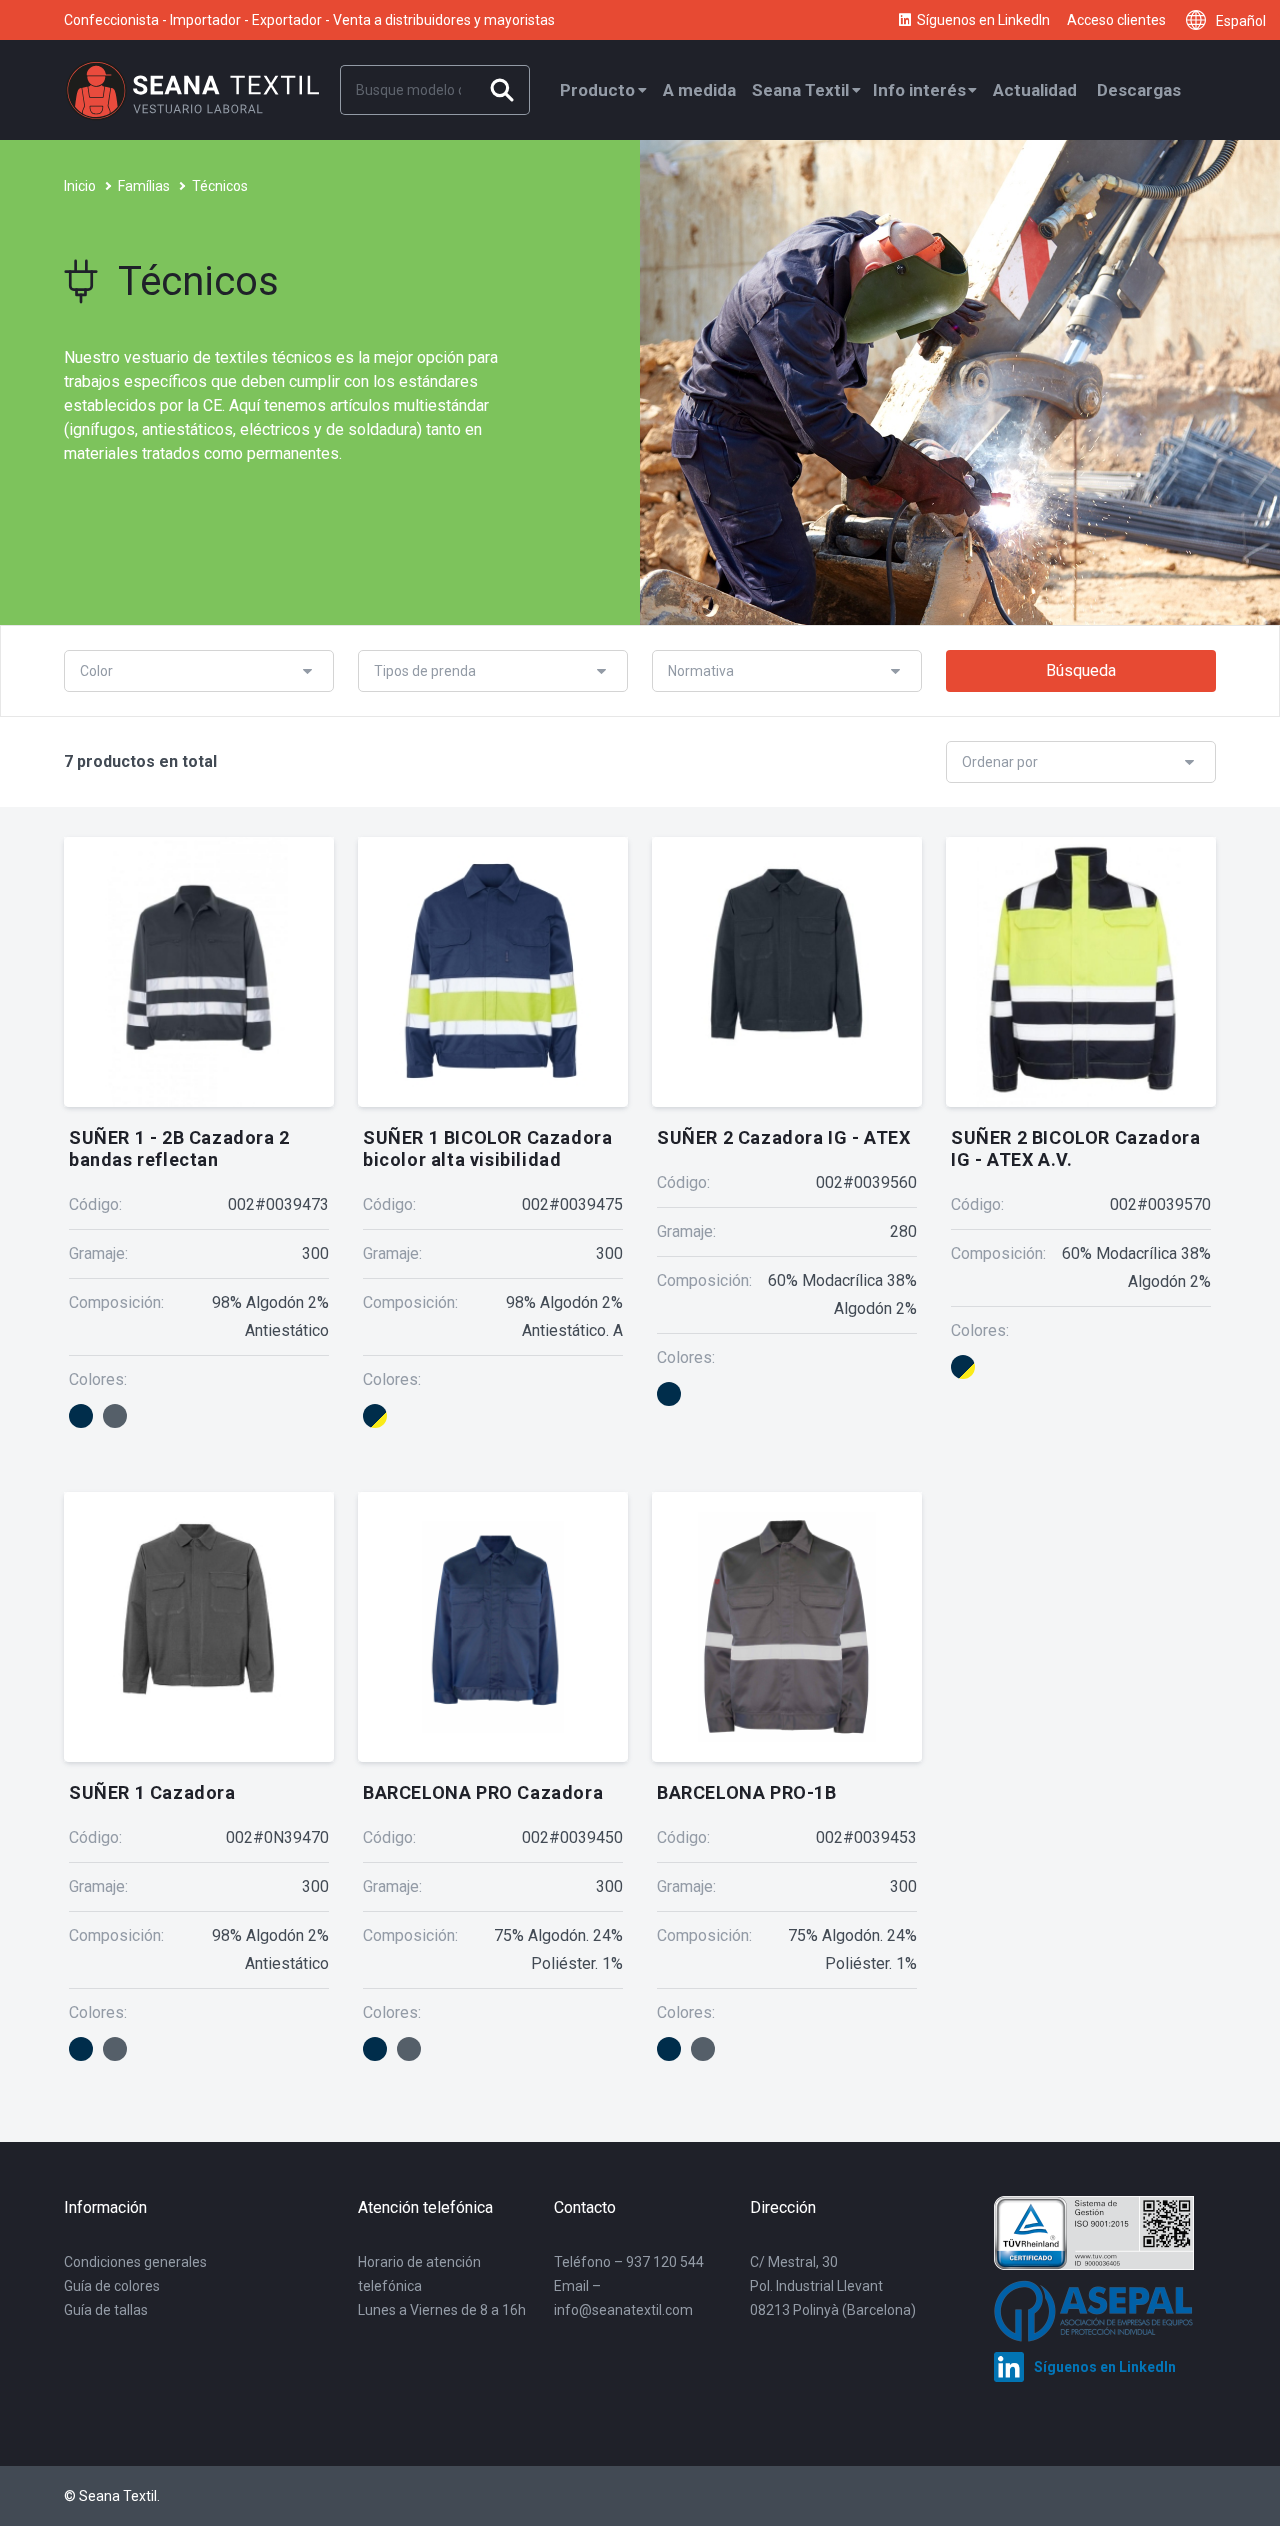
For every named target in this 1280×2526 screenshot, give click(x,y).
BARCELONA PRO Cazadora (483, 1792)
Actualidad (1035, 90)
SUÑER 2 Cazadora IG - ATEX (784, 1137)
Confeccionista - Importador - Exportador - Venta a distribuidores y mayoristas (309, 20)
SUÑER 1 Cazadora (152, 1792)
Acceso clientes (1116, 20)
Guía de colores (112, 2286)
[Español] (1201, 20)
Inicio (80, 186)
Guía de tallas (106, 2310)
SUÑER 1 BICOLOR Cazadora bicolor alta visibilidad (487, 1148)
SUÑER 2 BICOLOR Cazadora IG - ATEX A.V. (1075, 1148)
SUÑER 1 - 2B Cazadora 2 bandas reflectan (179, 1148)
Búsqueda (1081, 670)
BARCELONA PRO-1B (747, 1792)
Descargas (1139, 90)
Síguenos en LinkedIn (983, 20)
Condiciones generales (135, 2262)
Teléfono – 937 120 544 (629, 2262)
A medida (699, 90)
